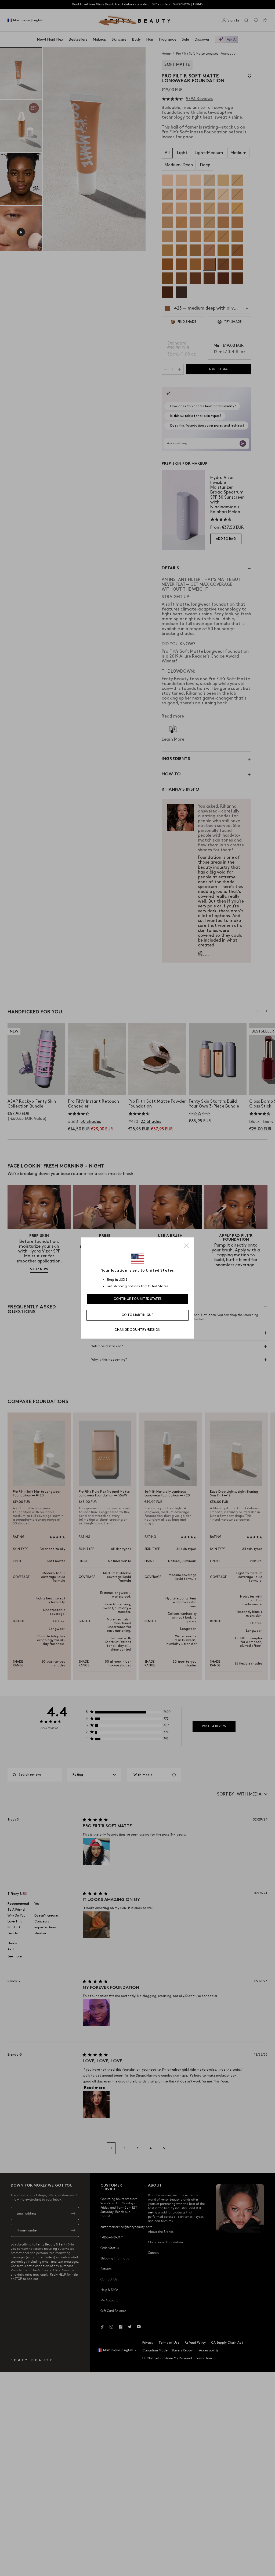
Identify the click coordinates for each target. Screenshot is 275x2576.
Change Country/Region (137, 1330)
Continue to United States (138, 1299)
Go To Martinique (137, 1315)
